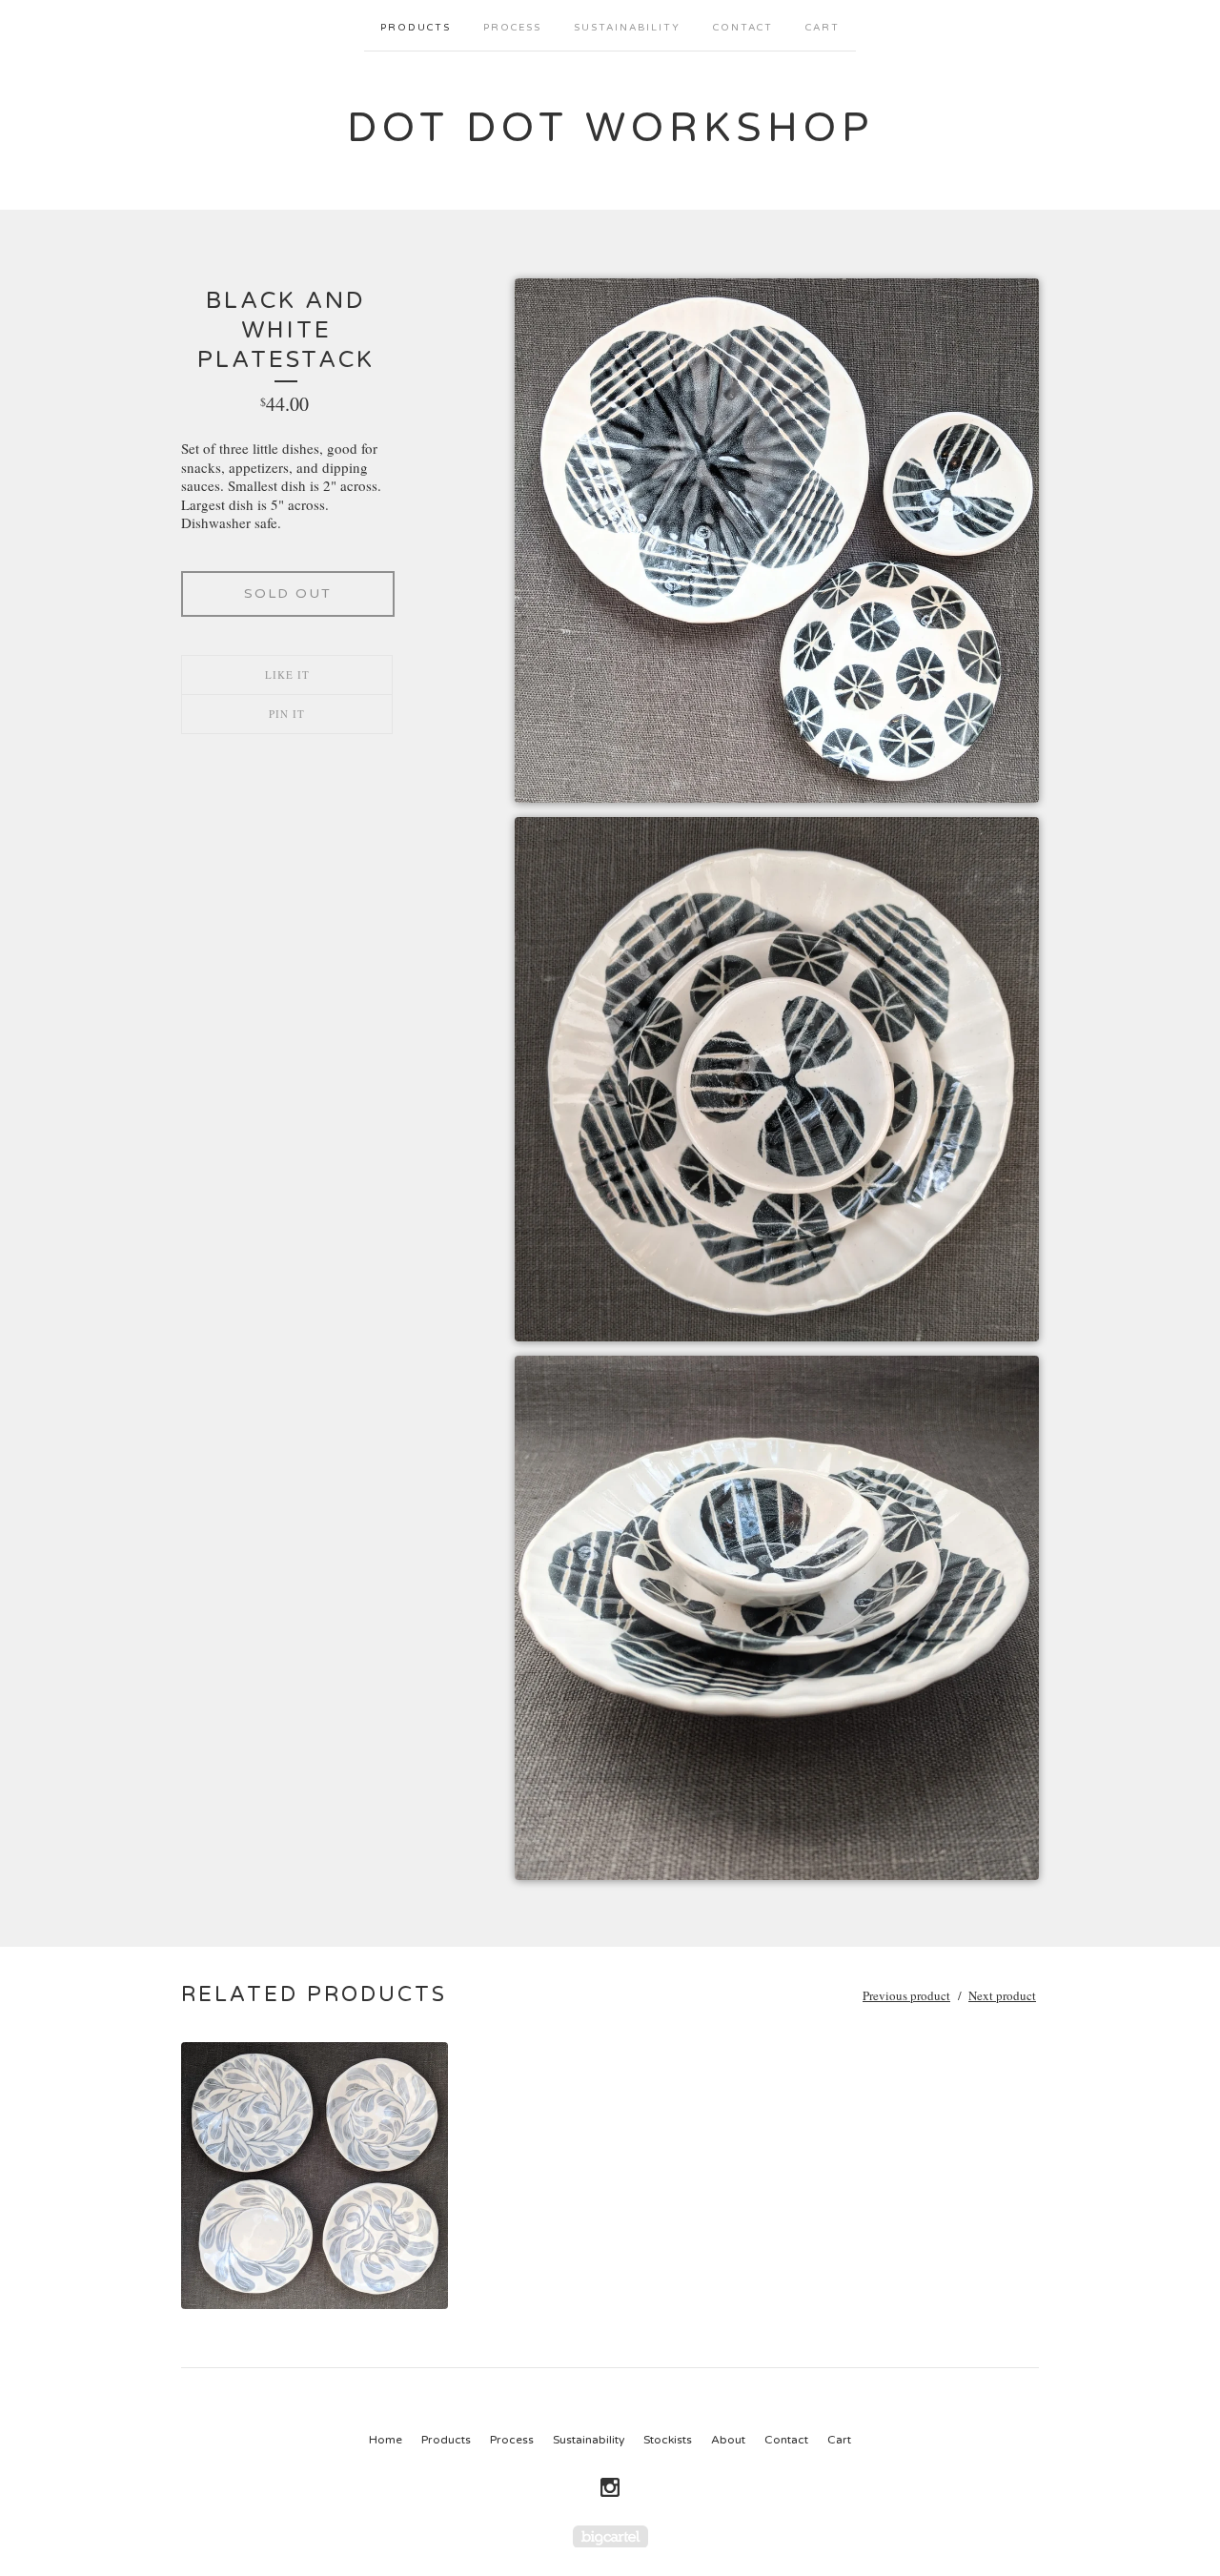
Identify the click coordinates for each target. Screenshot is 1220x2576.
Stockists (668, 2440)
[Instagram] (610, 2487)
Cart (823, 28)
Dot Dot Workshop (610, 128)
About (728, 2440)
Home (386, 2440)
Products (416, 28)
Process (512, 28)
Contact (743, 28)
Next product (1002, 1995)
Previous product (906, 1995)
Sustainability (627, 28)
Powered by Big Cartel (610, 2536)
